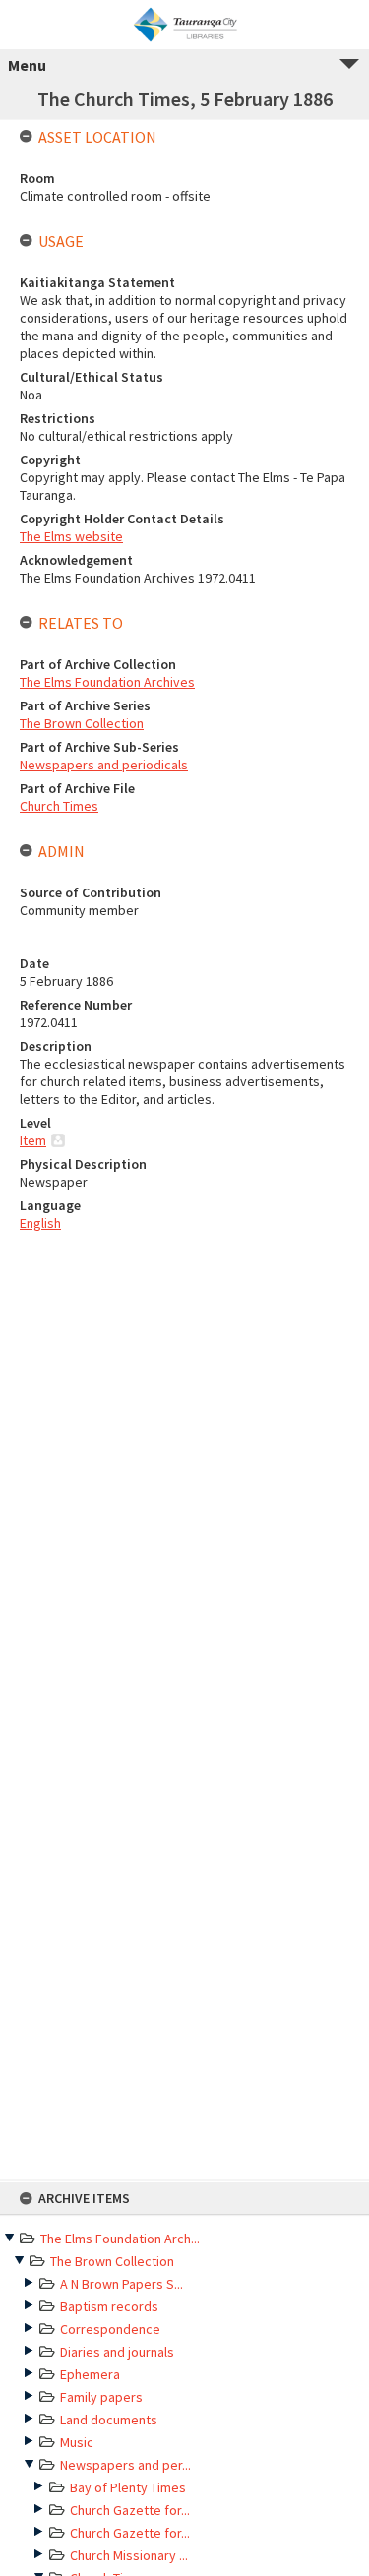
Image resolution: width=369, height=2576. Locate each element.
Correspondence (110, 2329)
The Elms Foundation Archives (107, 682)
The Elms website (71, 536)
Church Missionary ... (129, 2555)
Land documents (109, 2420)
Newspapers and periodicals (104, 765)
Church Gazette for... (130, 2510)
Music (77, 2442)
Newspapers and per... (125, 2465)
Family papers (101, 2397)
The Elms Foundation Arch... (120, 2239)
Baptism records (109, 2306)
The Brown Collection (112, 2261)
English (40, 1223)
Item (33, 1140)
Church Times (59, 806)
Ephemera (90, 2374)
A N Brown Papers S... (122, 2284)
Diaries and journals (117, 2352)
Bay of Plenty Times (128, 2487)
